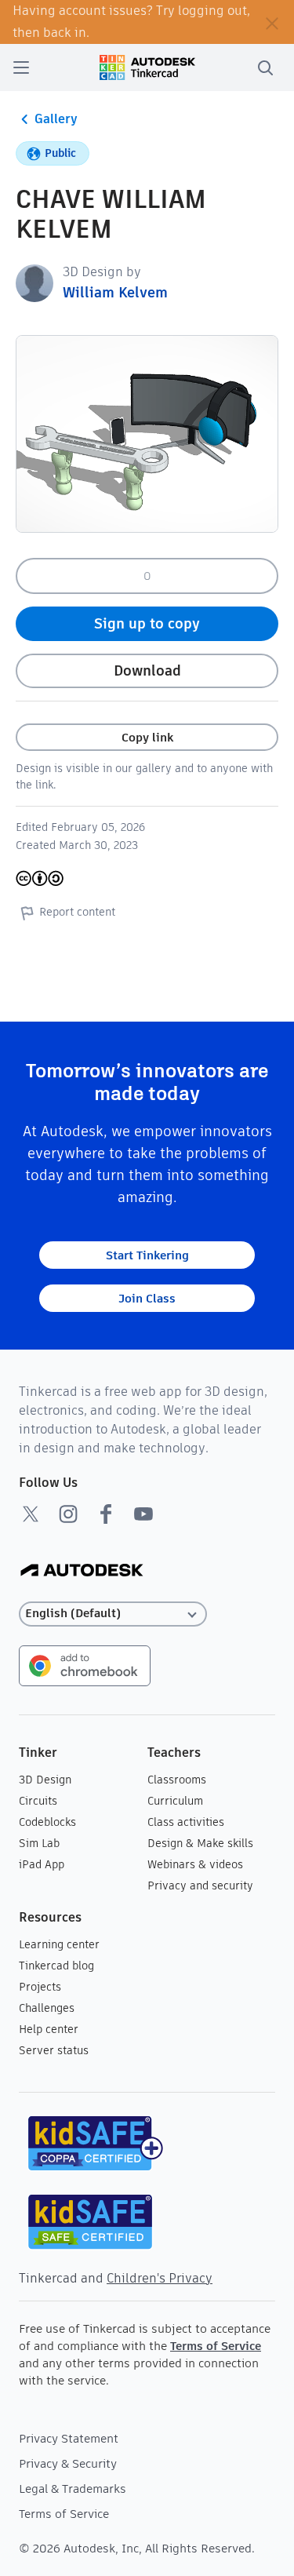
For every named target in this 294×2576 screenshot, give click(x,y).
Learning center (59, 1944)
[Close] (272, 22)
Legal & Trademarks (73, 2489)
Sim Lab (39, 1843)
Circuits (38, 1801)
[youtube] (143, 1514)
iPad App (42, 1864)
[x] (31, 1514)
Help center (49, 2029)
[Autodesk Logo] (82, 1571)
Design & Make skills (200, 1843)
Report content (77, 912)
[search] (265, 67)
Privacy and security (200, 1886)
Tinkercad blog (56, 1966)
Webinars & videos (195, 1864)
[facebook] (106, 1514)
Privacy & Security (68, 2463)
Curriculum (175, 1801)
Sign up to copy (147, 623)
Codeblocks (47, 1822)
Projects (40, 1987)
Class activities (186, 1822)
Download (147, 670)
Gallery (56, 119)
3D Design (45, 1780)
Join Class (147, 1298)
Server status (54, 2050)
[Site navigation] (21, 67)
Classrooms (177, 1780)
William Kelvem (115, 292)
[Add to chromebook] (85, 1665)
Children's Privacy (160, 2278)
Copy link (147, 737)
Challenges (47, 2008)
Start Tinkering (147, 1255)
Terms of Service (216, 2346)
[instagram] (68, 1514)
